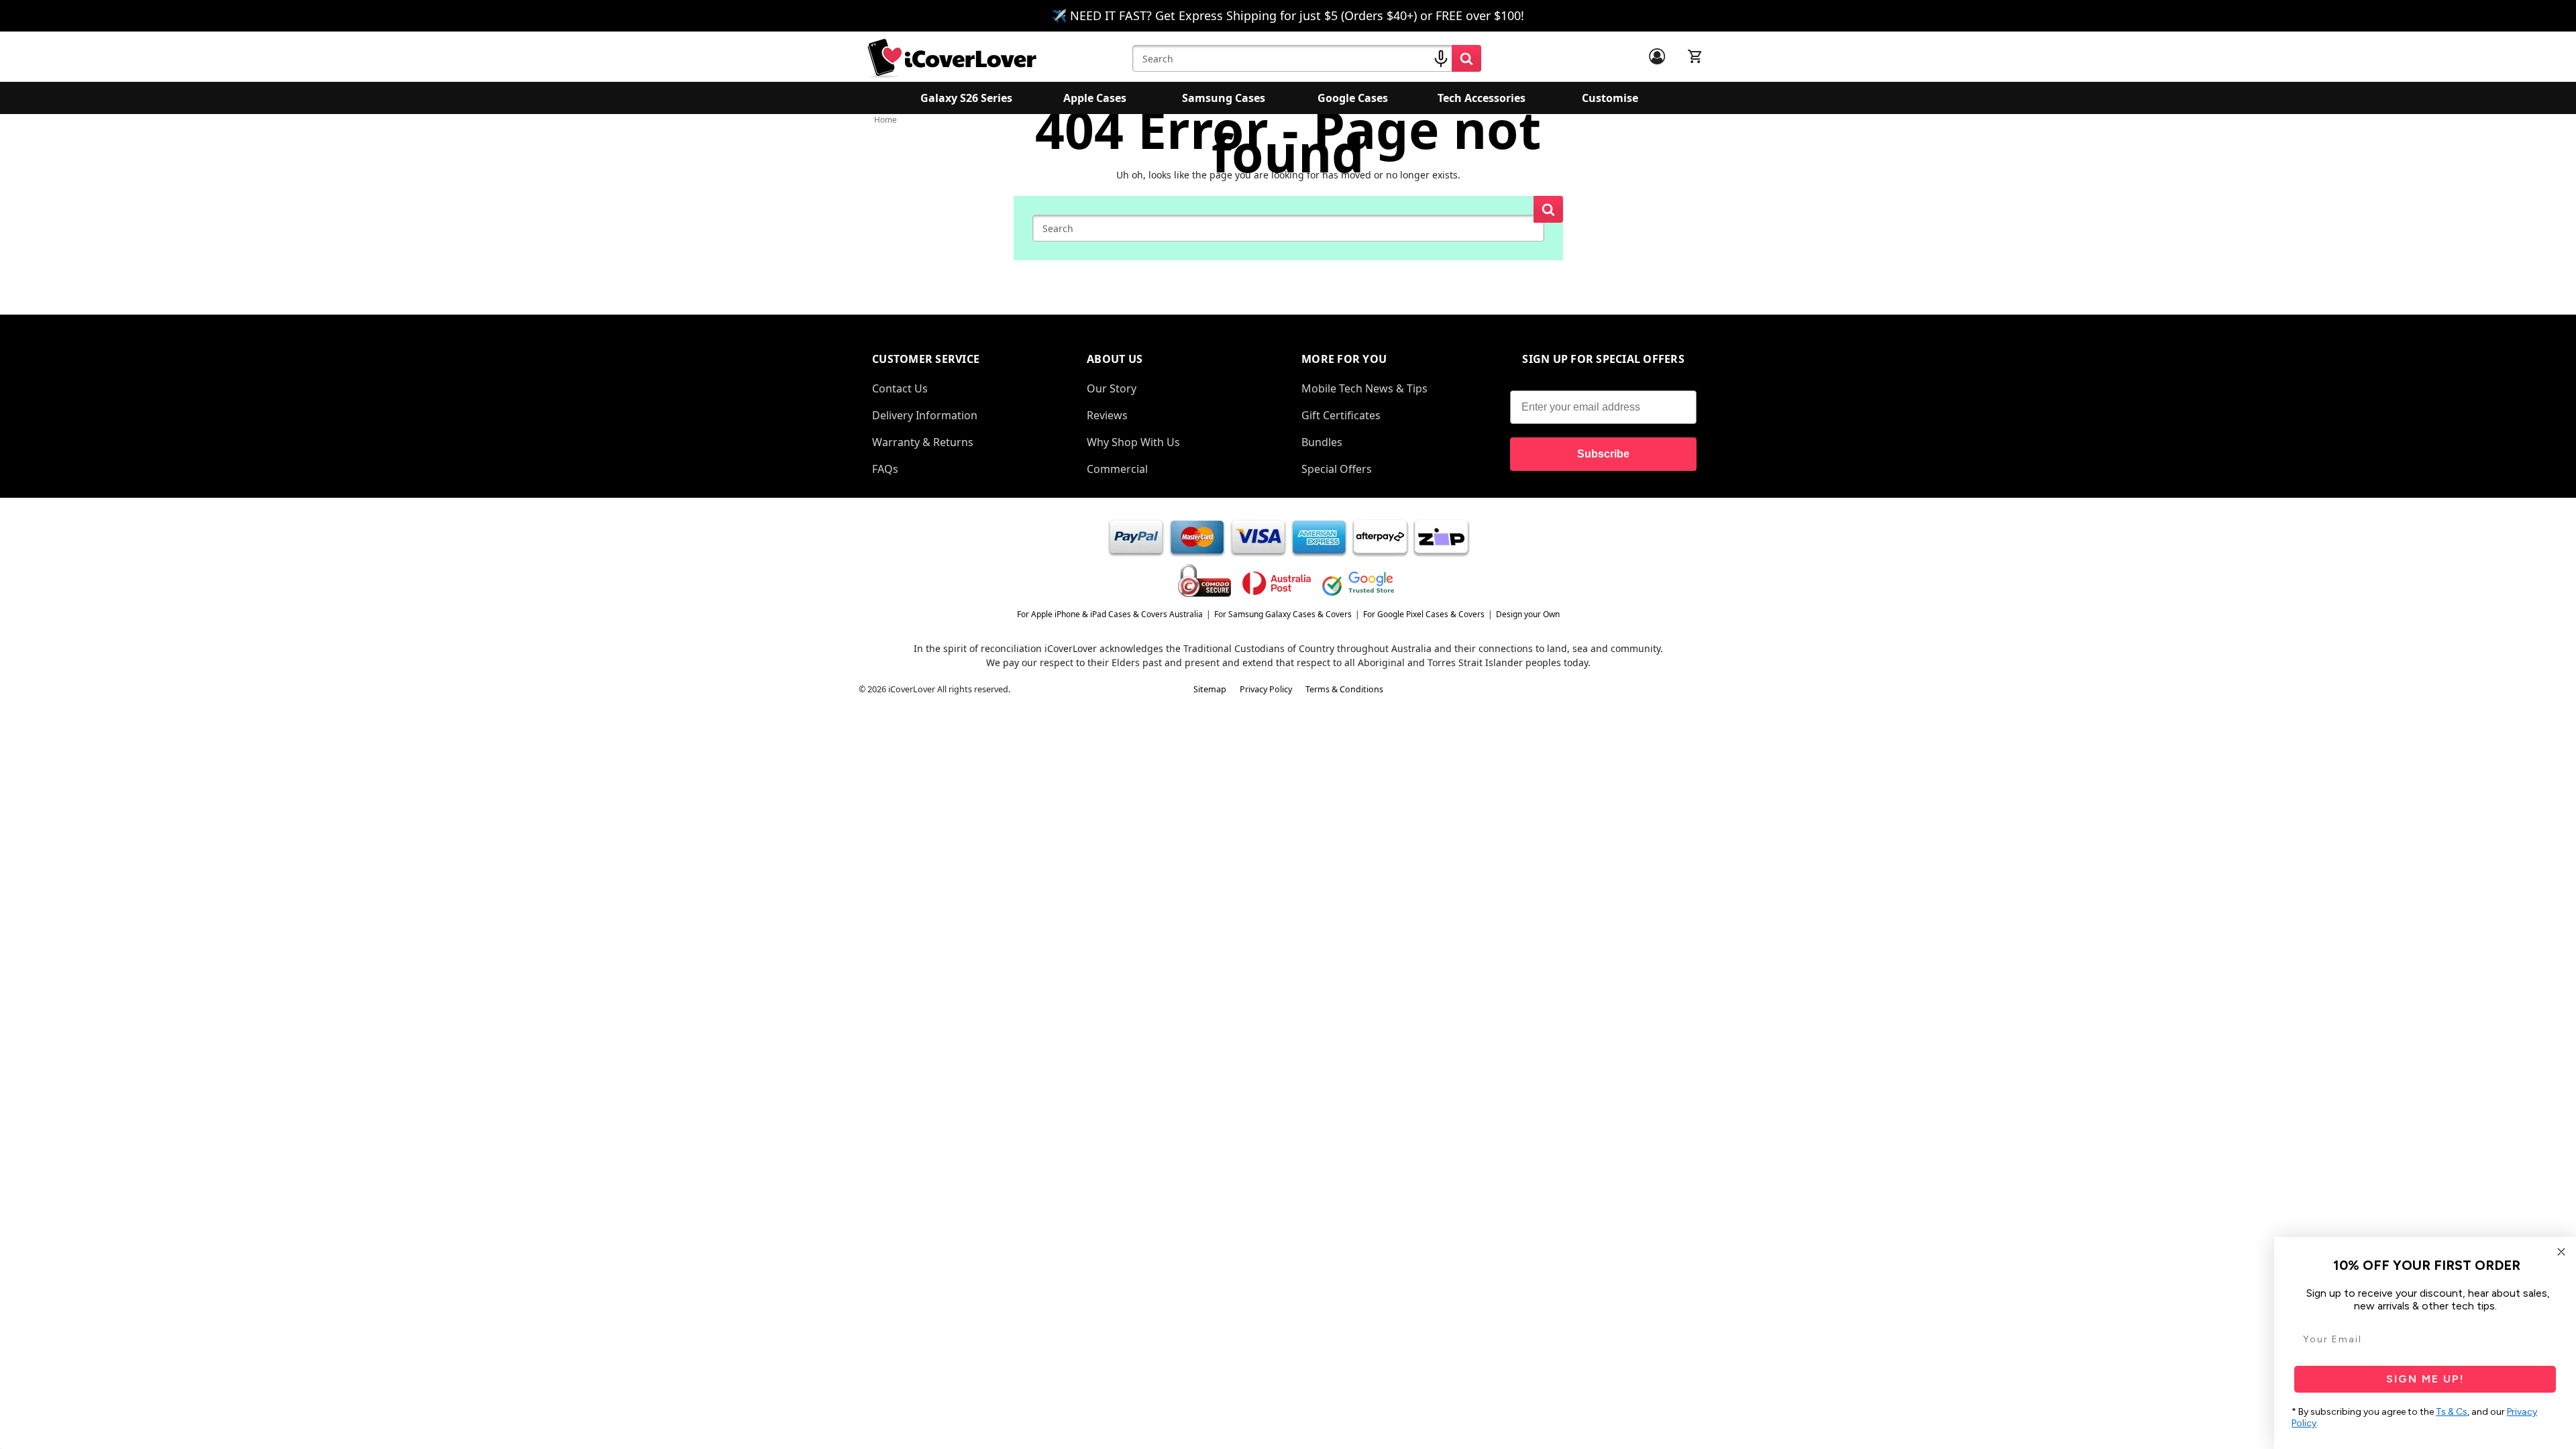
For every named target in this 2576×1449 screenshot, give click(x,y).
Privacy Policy (1266, 689)
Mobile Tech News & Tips (1364, 388)
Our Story (1112, 388)
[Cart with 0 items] (1695, 56)
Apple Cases (1095, 98)
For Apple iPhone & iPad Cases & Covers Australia (1110, 614)
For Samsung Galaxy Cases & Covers (1283, 614)
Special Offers (1337, 469)
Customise (1610, 98)
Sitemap (1210, 689)
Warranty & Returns (923, 442)
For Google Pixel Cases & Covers (1424, 614)
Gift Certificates (1341, 415)
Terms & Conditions (1344, 689)
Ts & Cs (2452, 1412)
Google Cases (1353, 98)
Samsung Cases (1224, 98)
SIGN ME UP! (2425, 1379)
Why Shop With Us (1133, 442)
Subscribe (1603, 454)
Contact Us (900, 388)
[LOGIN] (1657, 56)
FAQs (885, 469)
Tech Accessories (1482, 98)
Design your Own (1528, 614)
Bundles (1322, 442)
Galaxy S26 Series (966, 98)
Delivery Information (925, 415)
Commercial (1117, 469)
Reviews (1107, 415)
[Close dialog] (2561, 1252)
